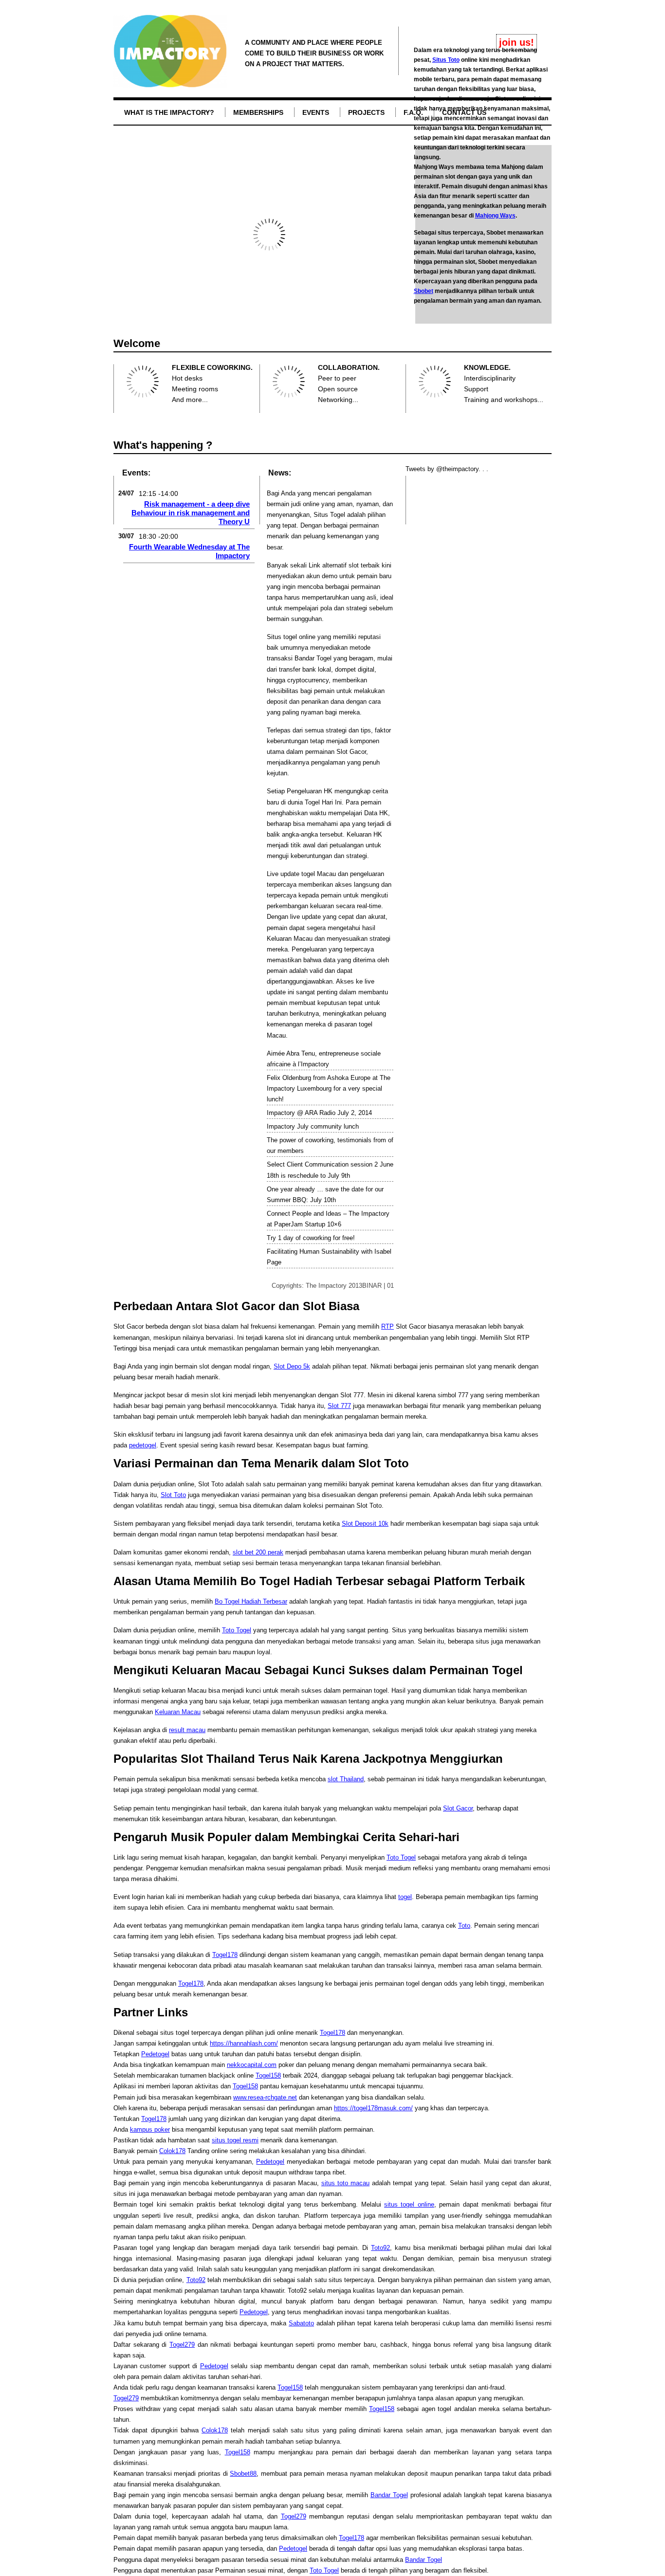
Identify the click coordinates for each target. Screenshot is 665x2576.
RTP (388, 1326)
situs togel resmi (235, 2140)
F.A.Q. (413, 112)
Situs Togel (329, 515)
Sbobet (424, 291)
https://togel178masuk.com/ (373, 2108)
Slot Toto (173, 1495)
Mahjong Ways (495, 216)
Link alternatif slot (334, 565)
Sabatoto (301, 2323)
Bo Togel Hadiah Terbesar (251, 1601)
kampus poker (150, 2129)
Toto (464, 1926)
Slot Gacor (351, 752)
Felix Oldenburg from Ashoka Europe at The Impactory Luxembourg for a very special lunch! (329, 1088)
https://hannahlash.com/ (244, 2043)
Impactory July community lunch (313, 1126)
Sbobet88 (243, 2474)
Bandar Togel (313, 658)
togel (405, 1897)
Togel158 (268, 2075)
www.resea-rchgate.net (265, 2097)
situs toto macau (345, 2183)
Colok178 (172, 2151)
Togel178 (225, 1955)
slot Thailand (346, 1779)
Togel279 (182, 2345)
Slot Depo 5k (292, 1366)
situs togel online (409, 2204)
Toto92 (380, 2248)
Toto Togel (237, 1630)
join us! (517, 42)
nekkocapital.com (252, 2065)
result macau (187, 1730)
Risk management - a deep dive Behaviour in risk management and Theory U (191, 513)
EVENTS (316, 112)
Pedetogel (155, 2054)
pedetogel (143, 1445)
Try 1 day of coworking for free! (311, 1238)
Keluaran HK (364, 834)
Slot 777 (339, 1406)
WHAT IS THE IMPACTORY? (169, 112)
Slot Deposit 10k (365, 1524)
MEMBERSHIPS (258, 112)
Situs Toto (446, 60)
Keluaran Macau (290, 939)
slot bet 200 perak (258, 1552)
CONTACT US (464, 112)
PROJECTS (366, 112)
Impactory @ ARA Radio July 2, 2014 (319, 1113)
